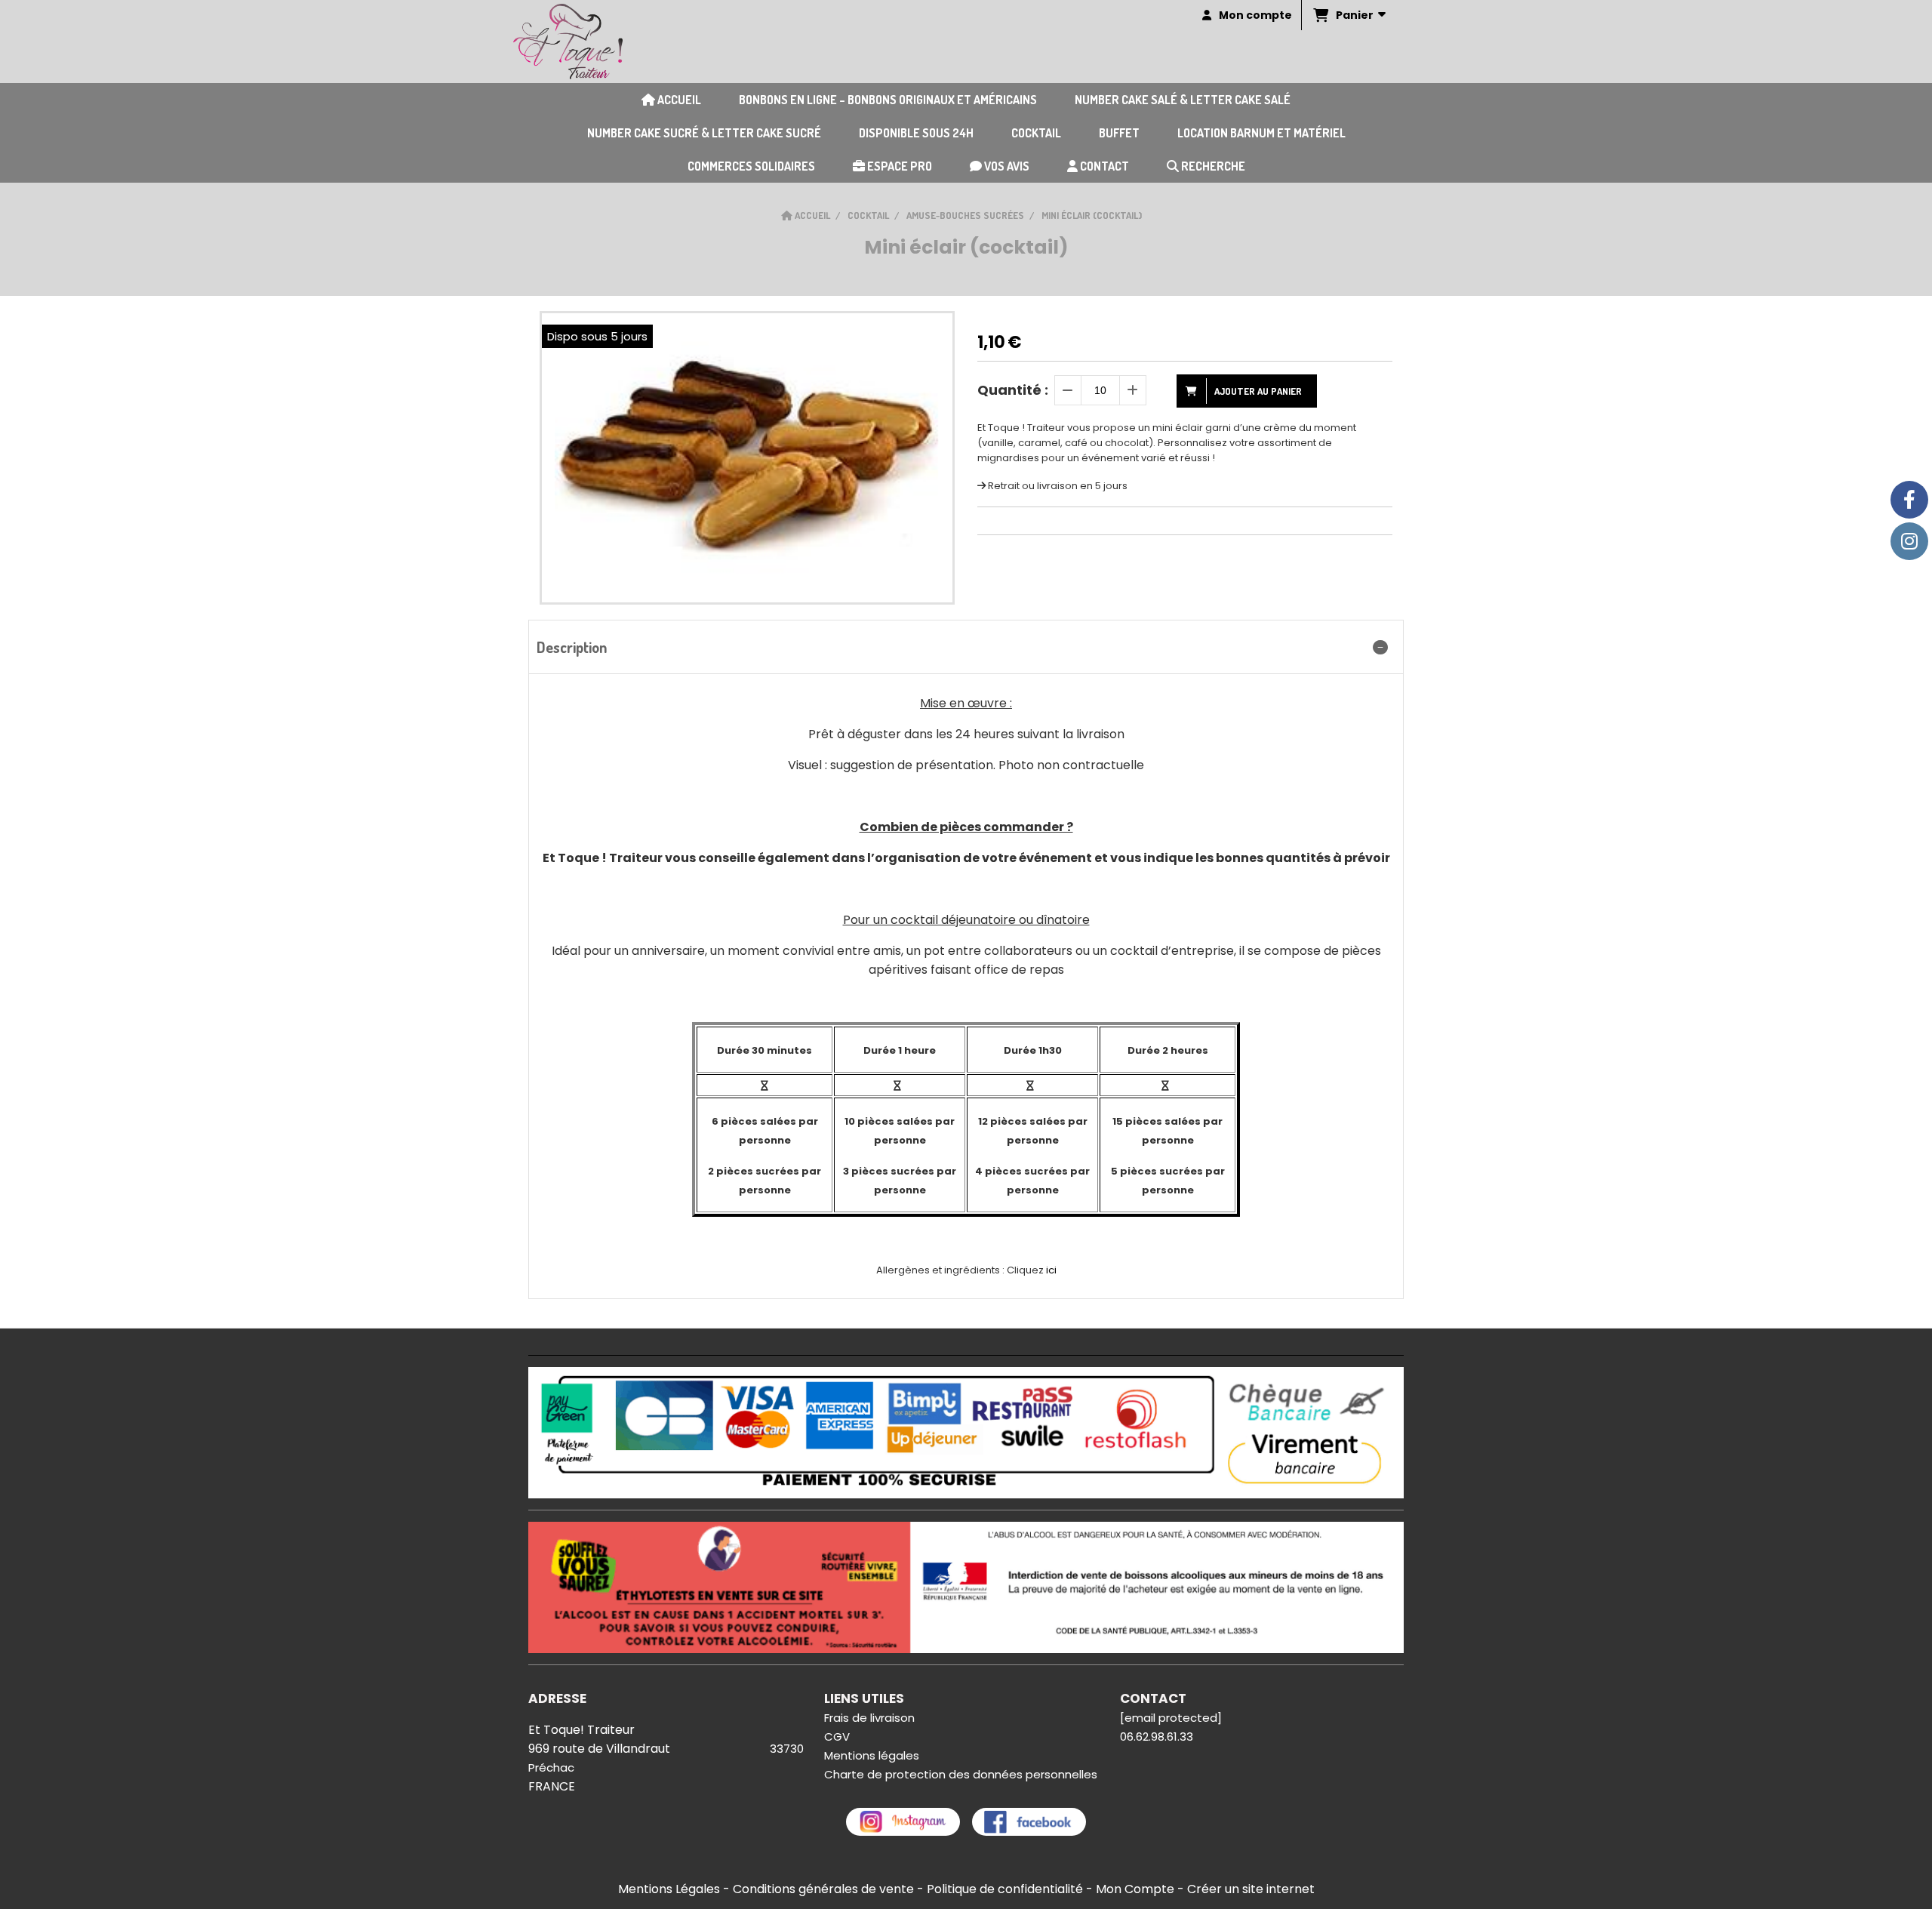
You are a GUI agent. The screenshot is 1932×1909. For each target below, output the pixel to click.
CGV (837, 1737)
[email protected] (1171, 1718)
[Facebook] (1909, 500)
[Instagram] (1909, 541)
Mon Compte (1135, 1889)
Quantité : (1013, 390)
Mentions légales (872, 1755)
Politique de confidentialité (1005, 1889)
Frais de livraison (869, 1718)
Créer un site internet (1251, 1889)
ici (1052, 1270)
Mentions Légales (669, 1889)
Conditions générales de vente (823, 1889)
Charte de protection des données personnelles (961, 1774)
